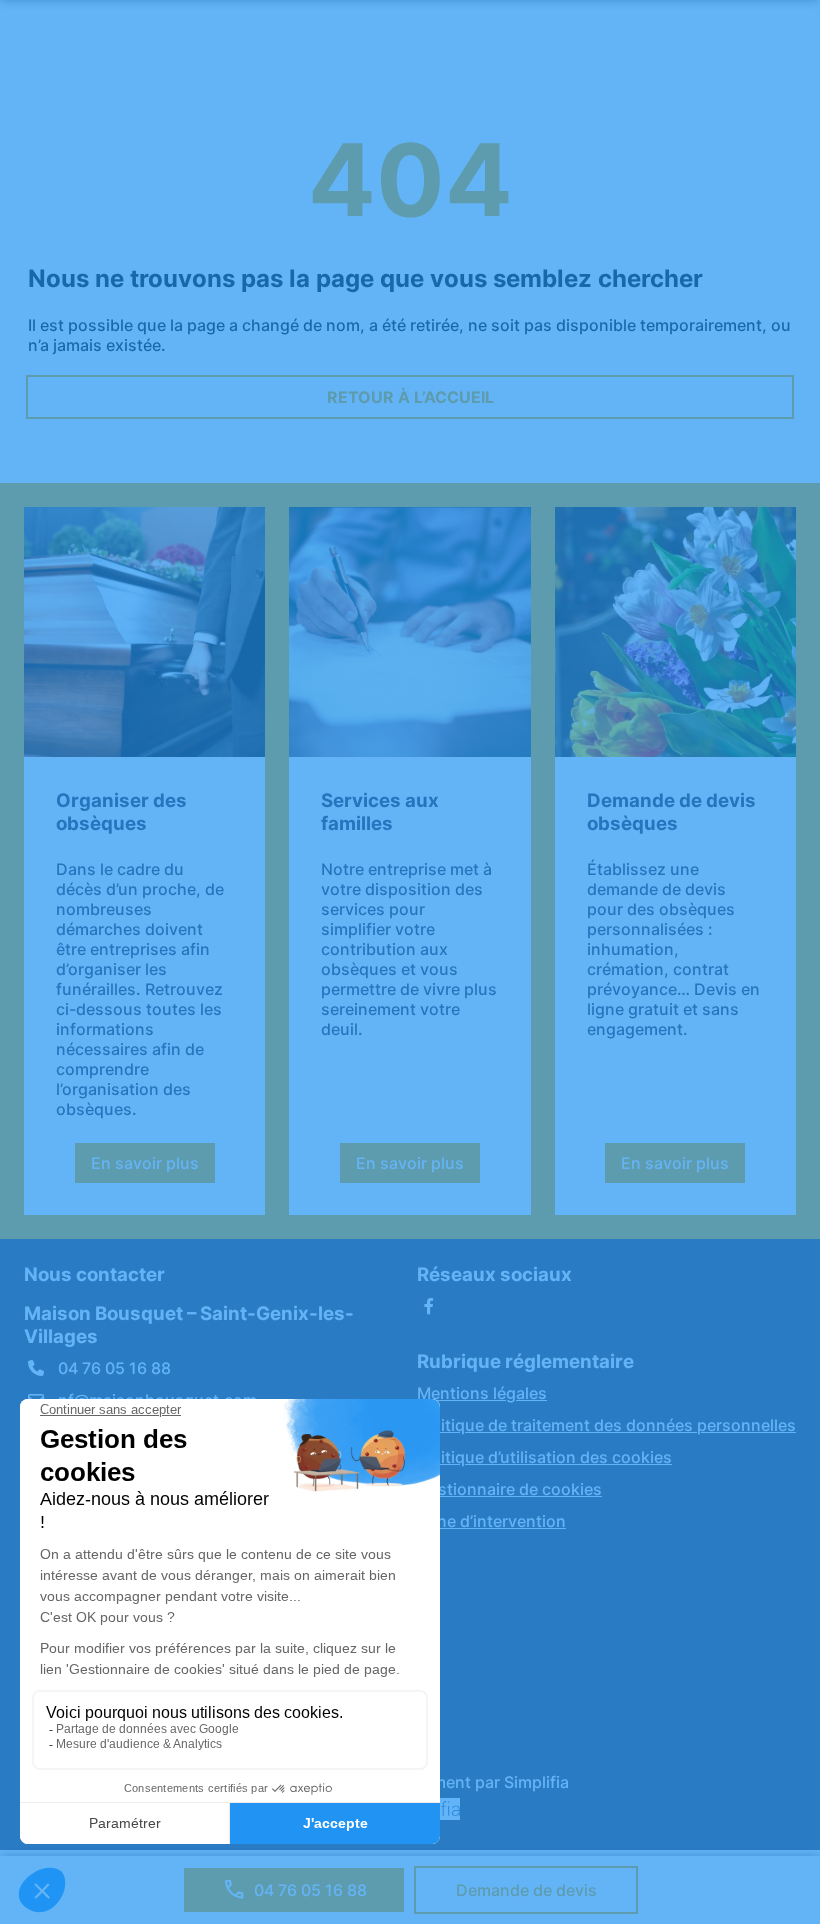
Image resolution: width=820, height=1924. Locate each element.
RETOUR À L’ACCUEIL (410, 397)
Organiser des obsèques (121, 812)
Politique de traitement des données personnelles (606, 1425)
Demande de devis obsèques (671, 812)
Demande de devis (526, 1890)
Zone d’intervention (491, 1521)
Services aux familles (380, 812)
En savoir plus (153, 1168)
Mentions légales (482, 1393)
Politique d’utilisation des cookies (544, 1457)
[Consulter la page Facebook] (429, 1306)
